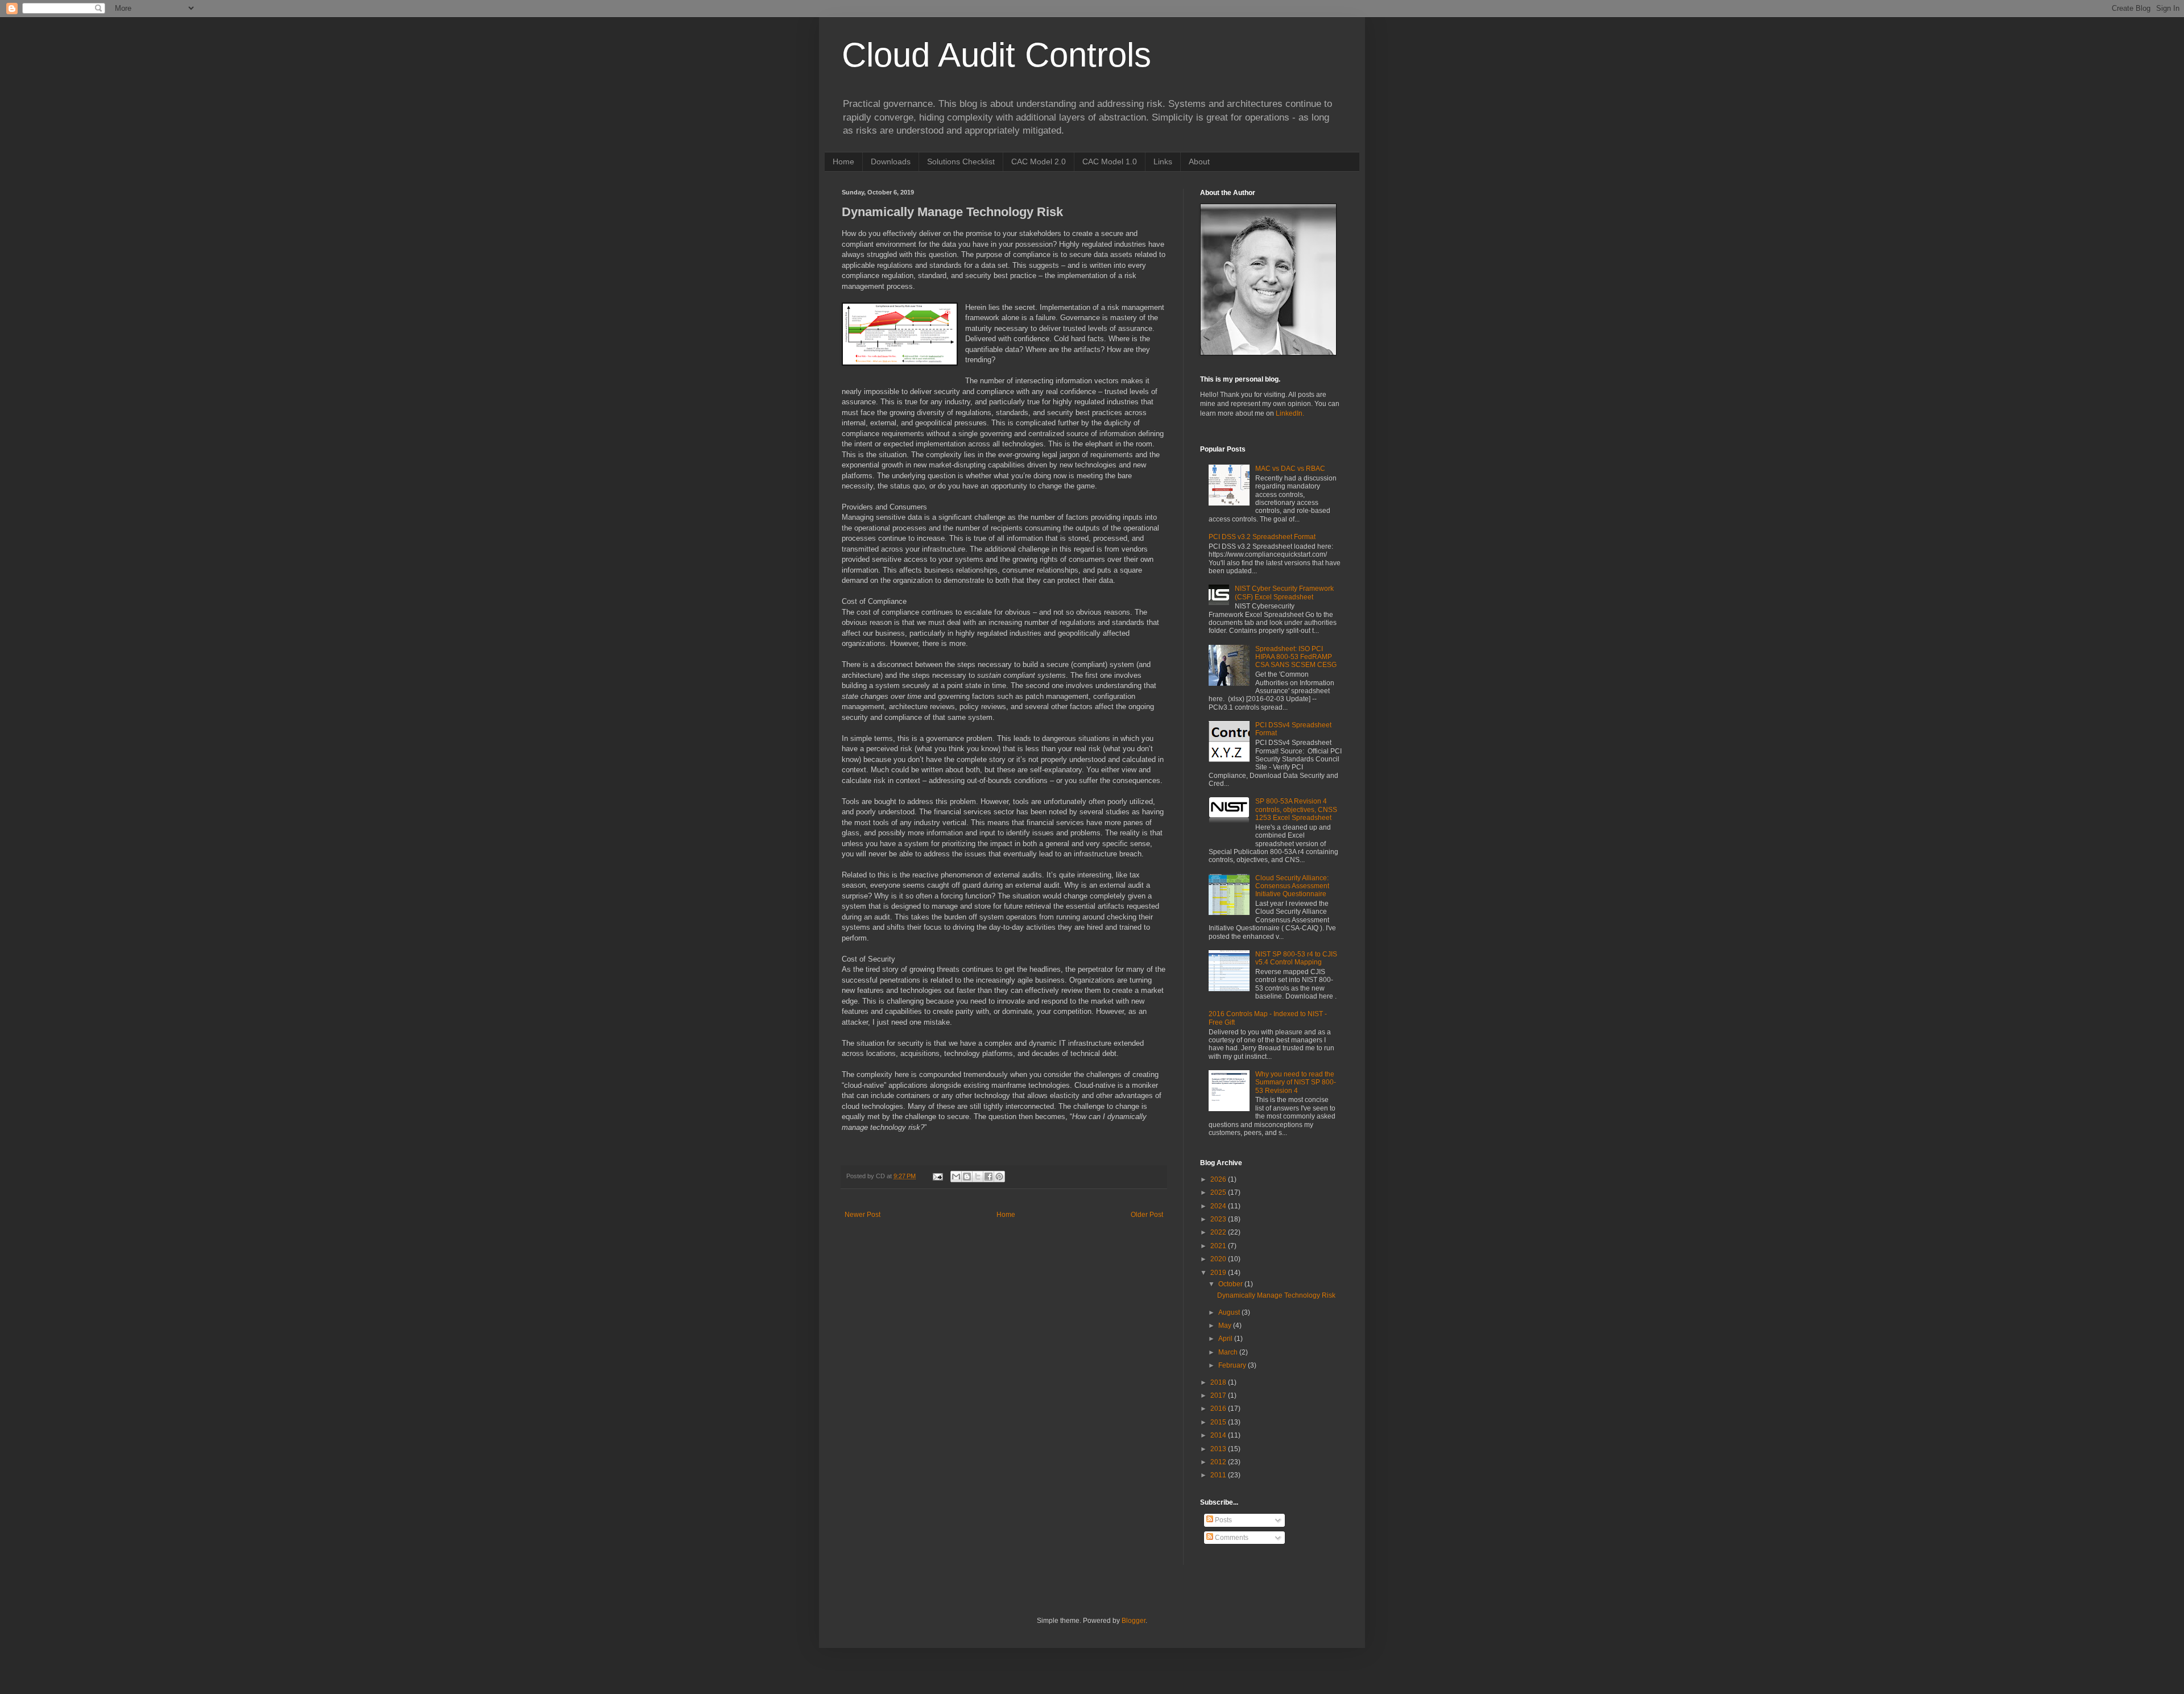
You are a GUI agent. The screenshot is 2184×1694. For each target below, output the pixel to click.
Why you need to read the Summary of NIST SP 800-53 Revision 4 (1296, 1082)
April (1226, 1339)
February (1233, 1365)
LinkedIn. (1290, 413)
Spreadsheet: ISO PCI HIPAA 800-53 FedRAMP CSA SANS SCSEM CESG (1296, 657)
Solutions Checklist (961, 161)
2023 (1219, 1219)
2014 (1219, 1435)
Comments (1231, 1538)
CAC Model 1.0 (1110, 161)
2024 (1219, 1206)
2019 (1219, 1273)
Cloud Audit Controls (996, 55)
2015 (1219, 1422)
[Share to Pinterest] (999, 1177)
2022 (1219, 1232)
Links (1163, 161)
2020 (1219, 1259)
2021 (1219, 1246)
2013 (1219, 1449)
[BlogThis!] (967, 1177)
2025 (1219, 1192)
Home (843, 161)
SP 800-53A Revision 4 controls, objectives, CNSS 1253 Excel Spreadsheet (1296, 809)
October (1231, 1284)
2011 (1219, 1475)
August (1230, 1312)
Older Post (1147, 1215)
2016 (1219, 1409)
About (1199, 161)
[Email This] (956, 1177)
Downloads (891, 161)
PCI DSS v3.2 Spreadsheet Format (1262, 537)
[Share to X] (978, 1177)
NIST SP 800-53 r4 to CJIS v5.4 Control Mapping (1296, 958)
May (1226, 1326)
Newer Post (863, 1215)
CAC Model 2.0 (1039, 161)
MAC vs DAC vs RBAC (1290, 469)
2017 (1219, 1395)
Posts (1223, 1520)
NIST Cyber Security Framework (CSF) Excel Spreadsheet (1284, 593)
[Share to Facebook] (988, 1177)
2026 (1219, 1179)
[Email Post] (937, 1176)
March (1229, 1352)
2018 (1219, 1382)
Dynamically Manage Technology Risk (1276, 1295)
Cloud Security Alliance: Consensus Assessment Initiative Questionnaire (1292, 886)
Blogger (1134, 1621)
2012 (1219, 1462)
